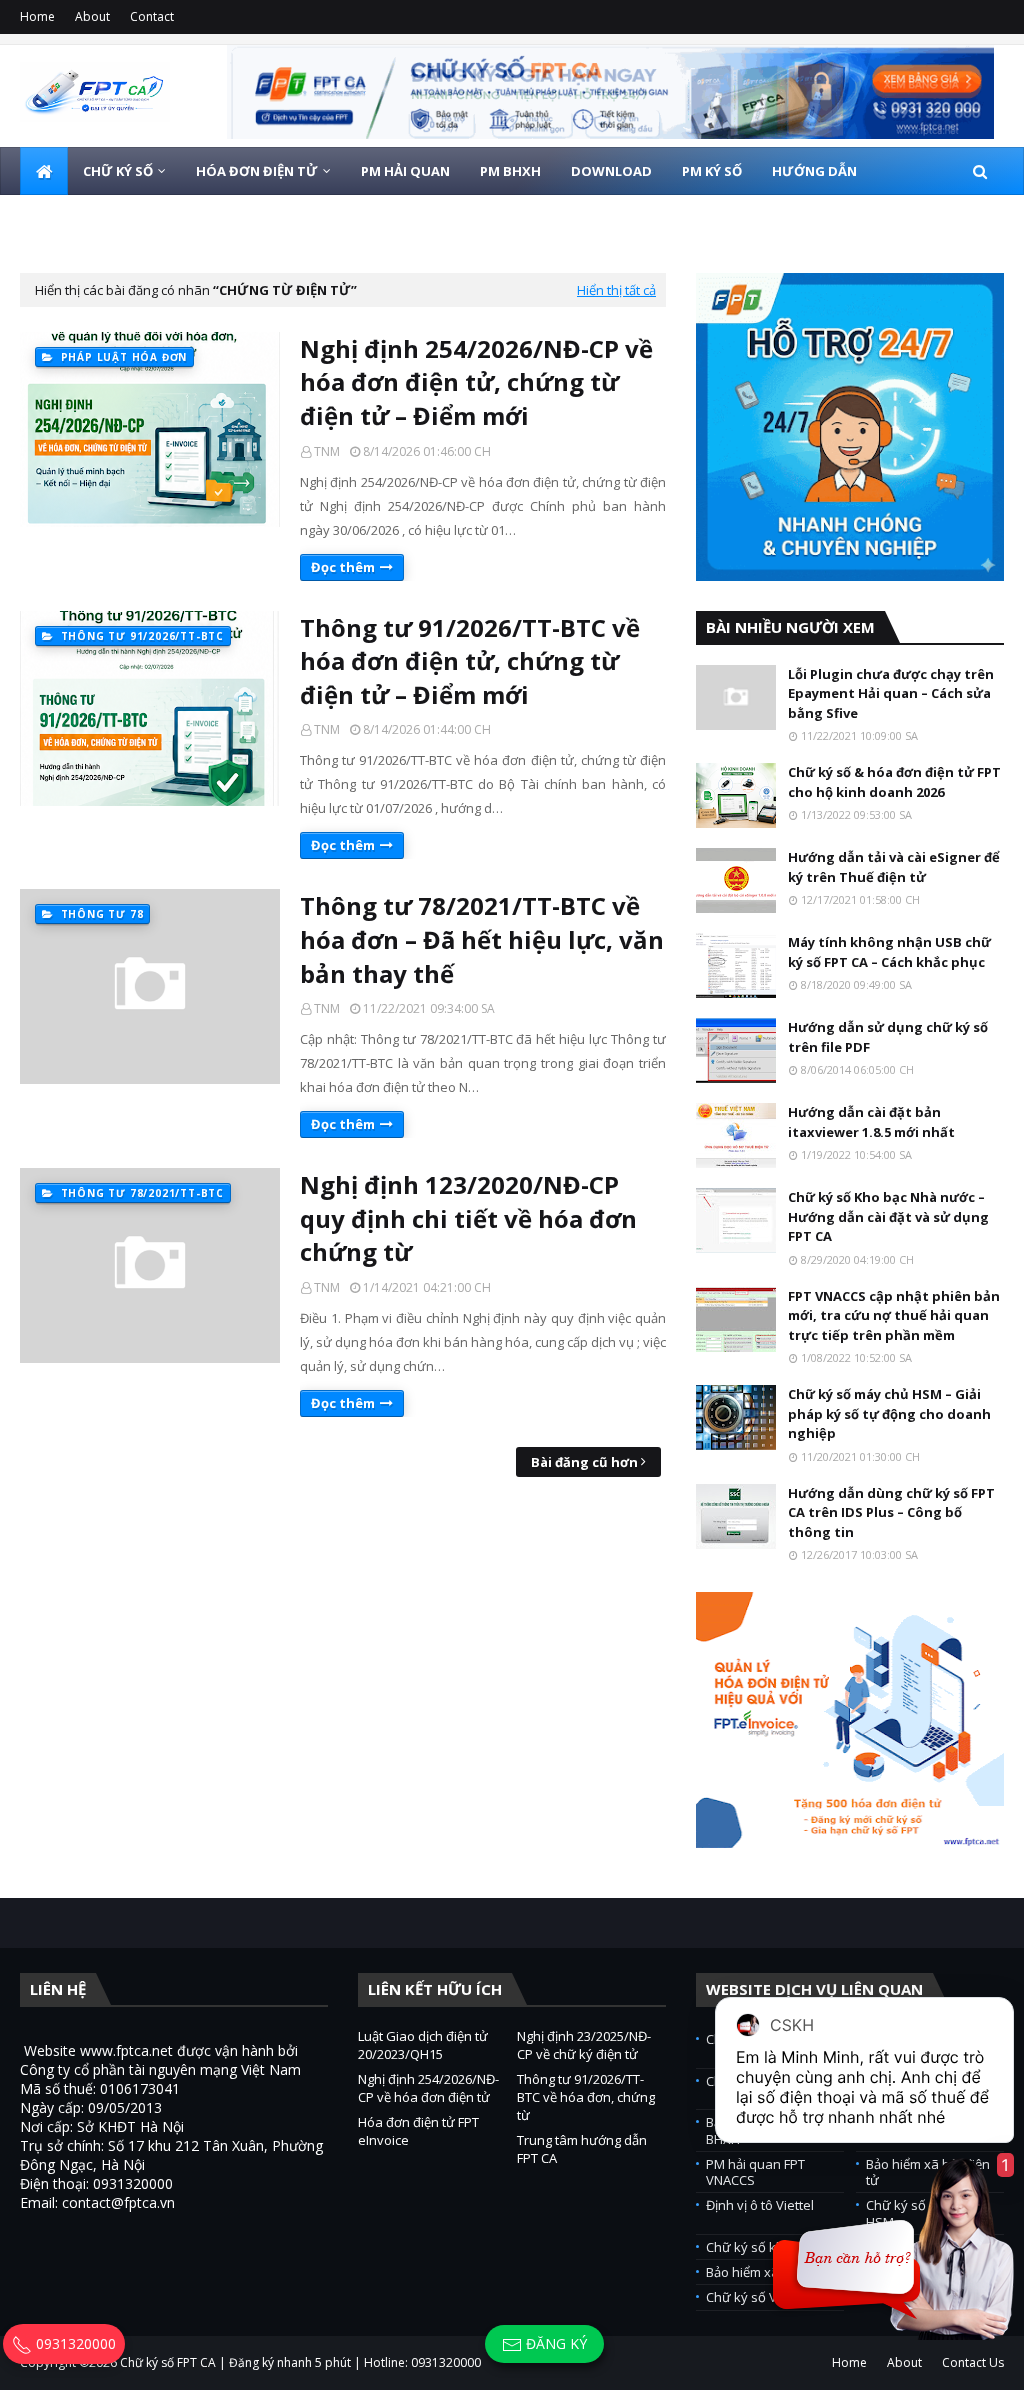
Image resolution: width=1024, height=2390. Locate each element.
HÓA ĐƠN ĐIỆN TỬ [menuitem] (257, 171)
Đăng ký (554, 2343)
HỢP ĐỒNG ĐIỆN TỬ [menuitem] (100, 219)
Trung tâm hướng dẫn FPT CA (582, 2149)
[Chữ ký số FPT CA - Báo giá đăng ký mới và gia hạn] (611, 92)
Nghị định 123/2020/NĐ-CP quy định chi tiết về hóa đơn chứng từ (468, 1218)
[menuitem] (44, 171)
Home (37, 16)
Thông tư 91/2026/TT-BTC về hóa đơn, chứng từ (586, 2097)
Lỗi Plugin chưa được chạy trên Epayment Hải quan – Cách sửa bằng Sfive (891, 693)
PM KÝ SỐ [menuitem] (712, 171)
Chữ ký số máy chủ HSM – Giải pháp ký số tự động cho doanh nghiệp (889, 1413)
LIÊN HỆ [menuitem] (219, 219)
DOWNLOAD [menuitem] (611, 171)
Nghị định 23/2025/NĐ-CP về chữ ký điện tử (584, 2045)
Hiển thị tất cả (616, 290)
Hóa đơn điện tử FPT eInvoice (418, 2131)
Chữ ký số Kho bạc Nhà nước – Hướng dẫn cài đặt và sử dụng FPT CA (888, 1216)
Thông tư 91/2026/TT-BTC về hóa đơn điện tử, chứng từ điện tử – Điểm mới (470, 661)
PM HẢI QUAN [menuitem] (405, 171)
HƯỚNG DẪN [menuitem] (814, 171)
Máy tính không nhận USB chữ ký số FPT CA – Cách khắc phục (889, 952)
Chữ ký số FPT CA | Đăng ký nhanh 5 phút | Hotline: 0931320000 (300, 2362)
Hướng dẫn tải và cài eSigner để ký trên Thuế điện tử (894, 867)
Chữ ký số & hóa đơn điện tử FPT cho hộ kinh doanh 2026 (894, 782)
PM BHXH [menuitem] (510, 171)
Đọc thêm (343, 567)
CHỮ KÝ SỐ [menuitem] (118, 171)
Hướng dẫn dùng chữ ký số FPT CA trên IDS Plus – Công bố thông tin (891, 1512)
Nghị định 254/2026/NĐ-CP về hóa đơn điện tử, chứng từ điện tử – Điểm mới (476, 382)
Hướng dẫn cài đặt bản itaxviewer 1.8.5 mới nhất (871, 1122)
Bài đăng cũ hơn (584, 1462)
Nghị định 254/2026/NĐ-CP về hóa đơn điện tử (428, 2088)
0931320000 (74, 2343)
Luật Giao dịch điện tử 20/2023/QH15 (423, 2045)
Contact (152, 16)
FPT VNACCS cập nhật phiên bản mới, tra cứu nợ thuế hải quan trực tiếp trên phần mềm (894, 1315)
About (92, 16)
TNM (327, 451)
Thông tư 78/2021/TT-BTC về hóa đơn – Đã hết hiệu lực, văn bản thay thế (482, 939)
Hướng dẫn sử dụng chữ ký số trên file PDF (888, 1037)
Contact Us (973, 2362)
